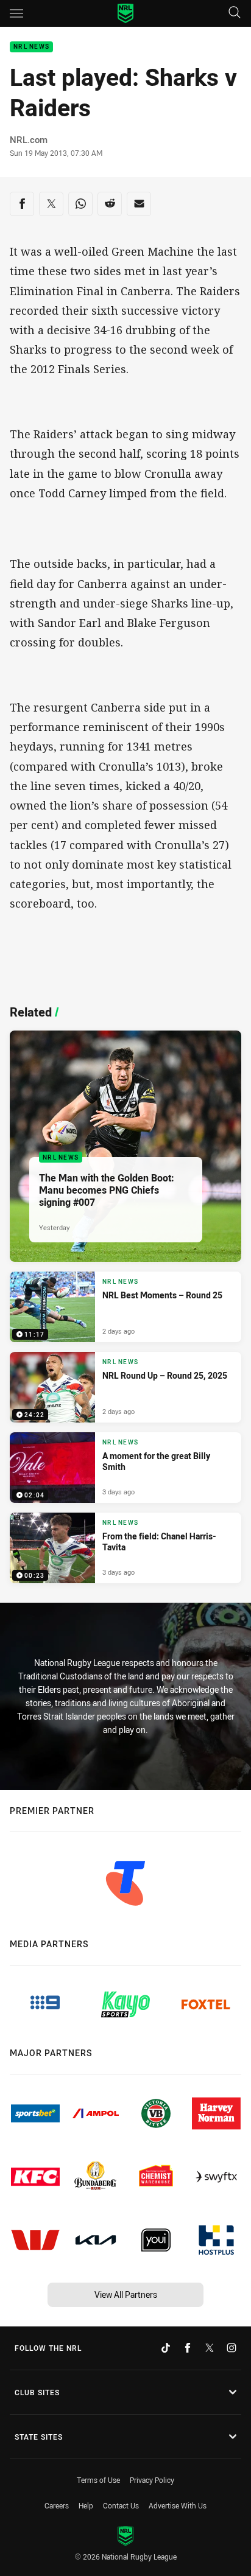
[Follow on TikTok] (166, 2348)
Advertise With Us (178, 2505)
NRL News (31, 47)
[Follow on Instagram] (232, 2348)
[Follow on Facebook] (188, 2348)
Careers (57, 2505)
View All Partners (126, 2294)
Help (86, 2505)
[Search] (235, 13)
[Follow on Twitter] (210, 2348)
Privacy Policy (152, 2480)
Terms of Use (98, 2480)
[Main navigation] (16, 13)
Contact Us (121, 2505)
